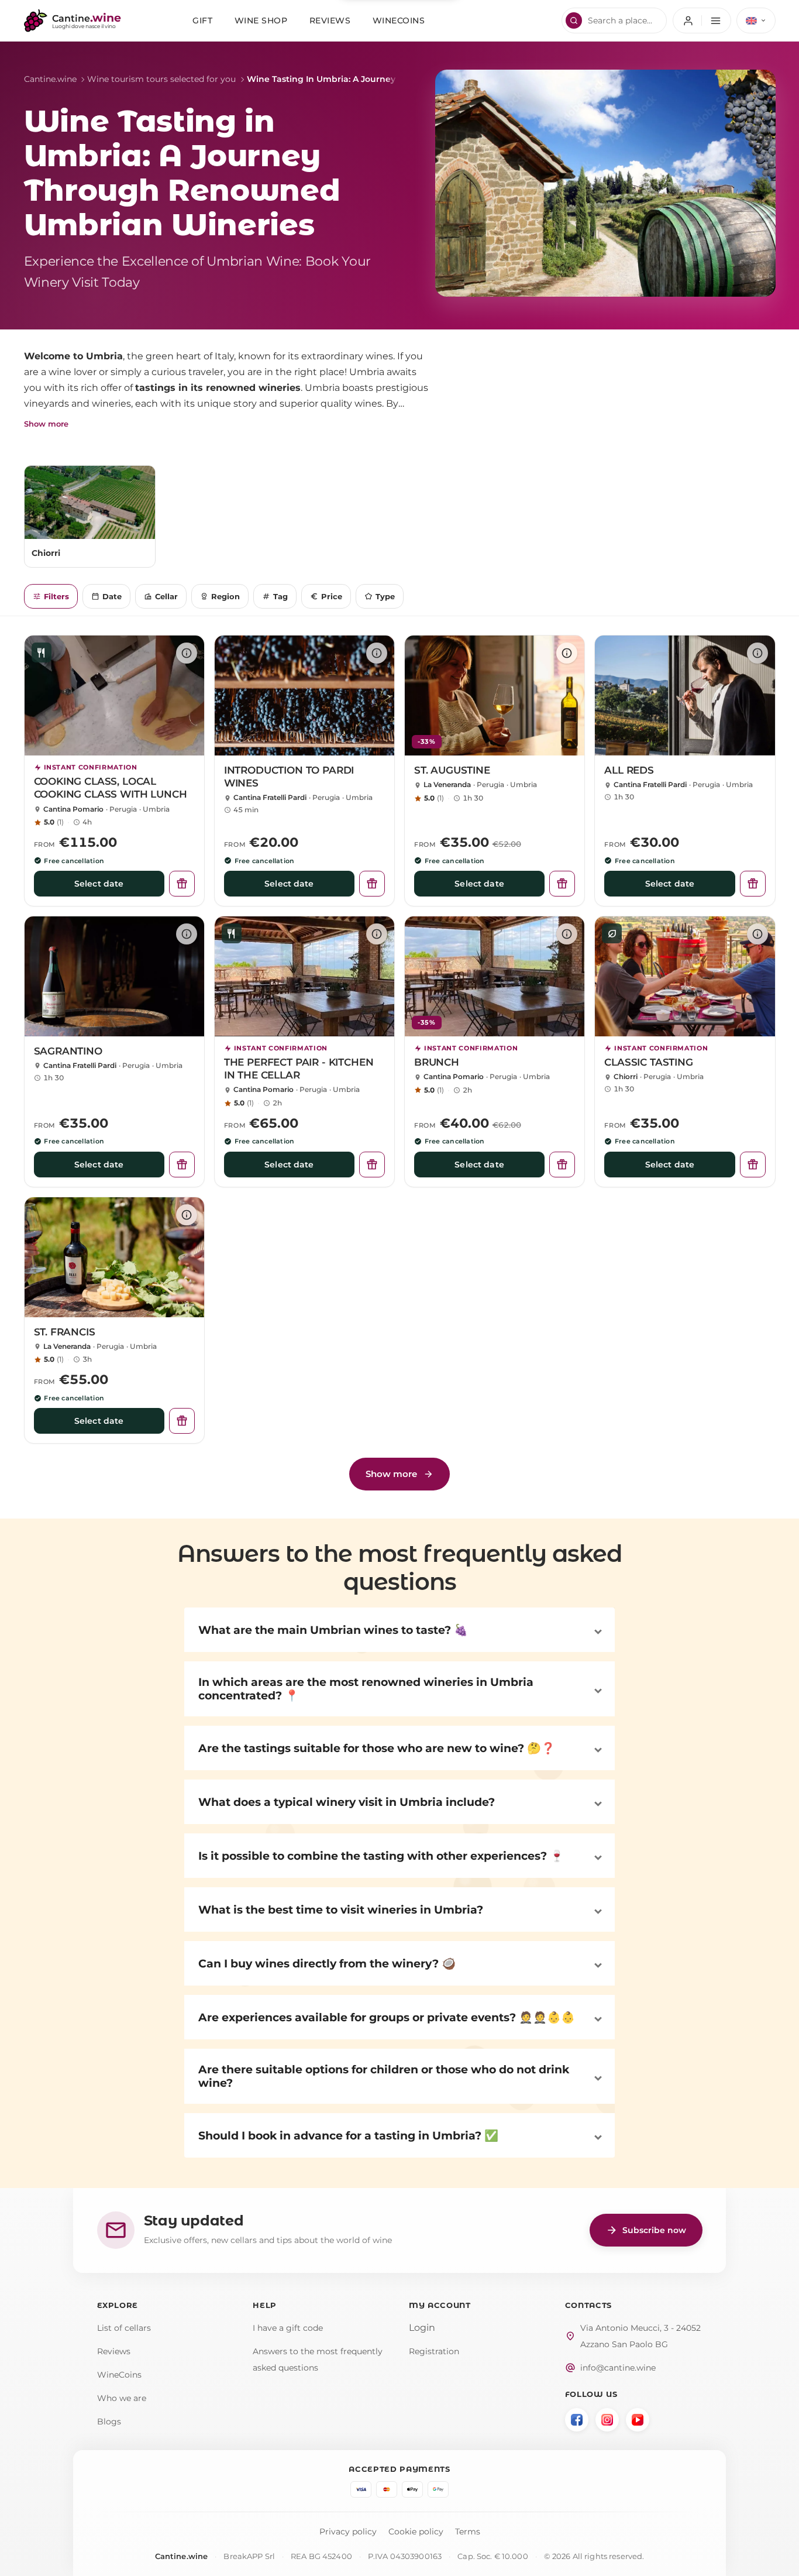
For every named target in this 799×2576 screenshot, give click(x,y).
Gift (202, 20)
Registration (434, 2351)
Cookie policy (416, 2532)
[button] (399, 1630)
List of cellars (124, 2328)
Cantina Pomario (73, 809)
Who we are (122, 2398)
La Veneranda (447, 784)
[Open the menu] (702, 20)
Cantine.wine (50, 79)
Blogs (109, 2422)
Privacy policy (348, 2532)
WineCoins (119, 2375)
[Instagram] (607, 2420)
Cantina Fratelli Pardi (270, 797)
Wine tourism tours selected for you (161, 79)
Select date (99, 884)
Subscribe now (646, 2230)
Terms (468, 2532)
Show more (46, 424)
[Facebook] (577, 2420)
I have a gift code (288, 2328)
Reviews (330, 20)
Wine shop (261, 20)
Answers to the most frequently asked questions (318, 2359)
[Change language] (756, 20)
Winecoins (399, 20)
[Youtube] (638, 2420)
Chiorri (626, 1076)
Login (422, 2328)
